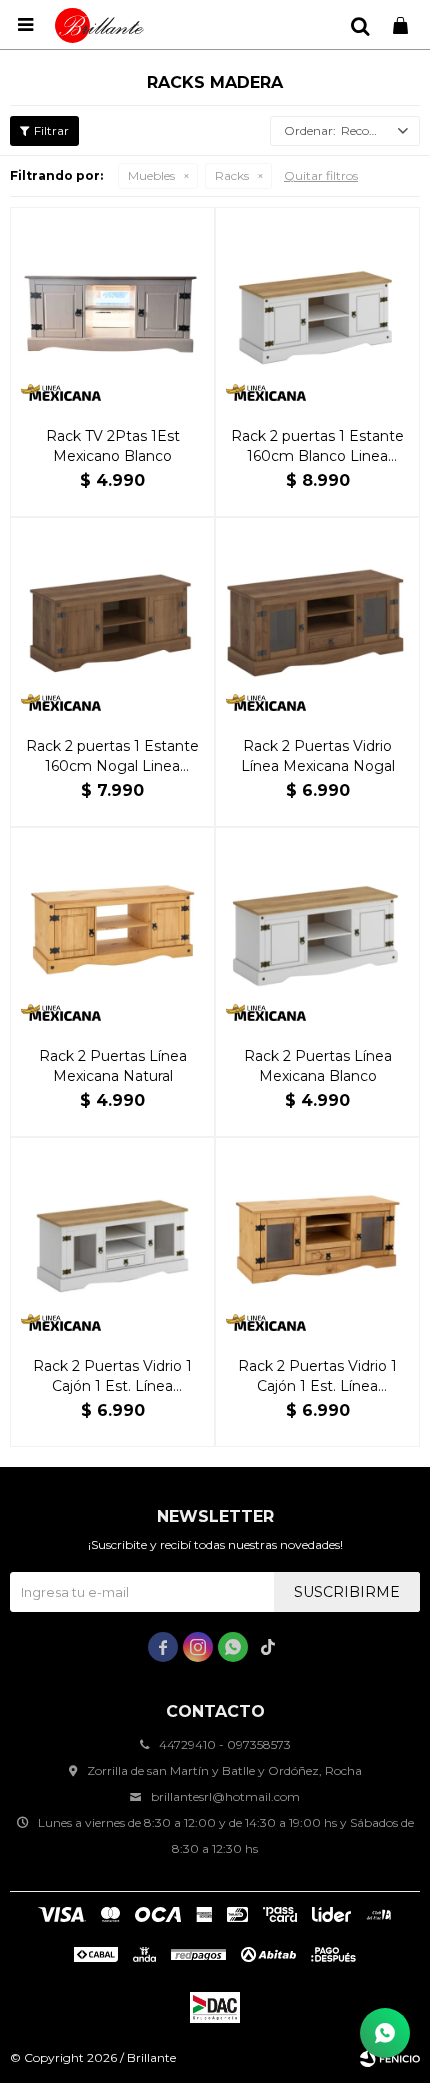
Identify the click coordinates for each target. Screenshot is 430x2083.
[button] (360, 25)
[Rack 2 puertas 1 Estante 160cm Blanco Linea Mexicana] (317, 309)
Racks (232, 175)
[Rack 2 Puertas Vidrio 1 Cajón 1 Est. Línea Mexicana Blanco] (112, 1239)
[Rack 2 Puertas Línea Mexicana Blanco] (317, 929)
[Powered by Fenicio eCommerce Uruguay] (390, 2058)
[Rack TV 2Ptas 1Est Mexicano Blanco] (112, 309)
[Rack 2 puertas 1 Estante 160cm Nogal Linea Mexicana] (112, 619)
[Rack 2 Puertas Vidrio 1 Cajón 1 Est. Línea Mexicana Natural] (317, 1239)
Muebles (151, 175)
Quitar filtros (321, 175)
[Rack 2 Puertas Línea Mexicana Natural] (112, 929)
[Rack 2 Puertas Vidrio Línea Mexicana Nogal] (317, 619)
